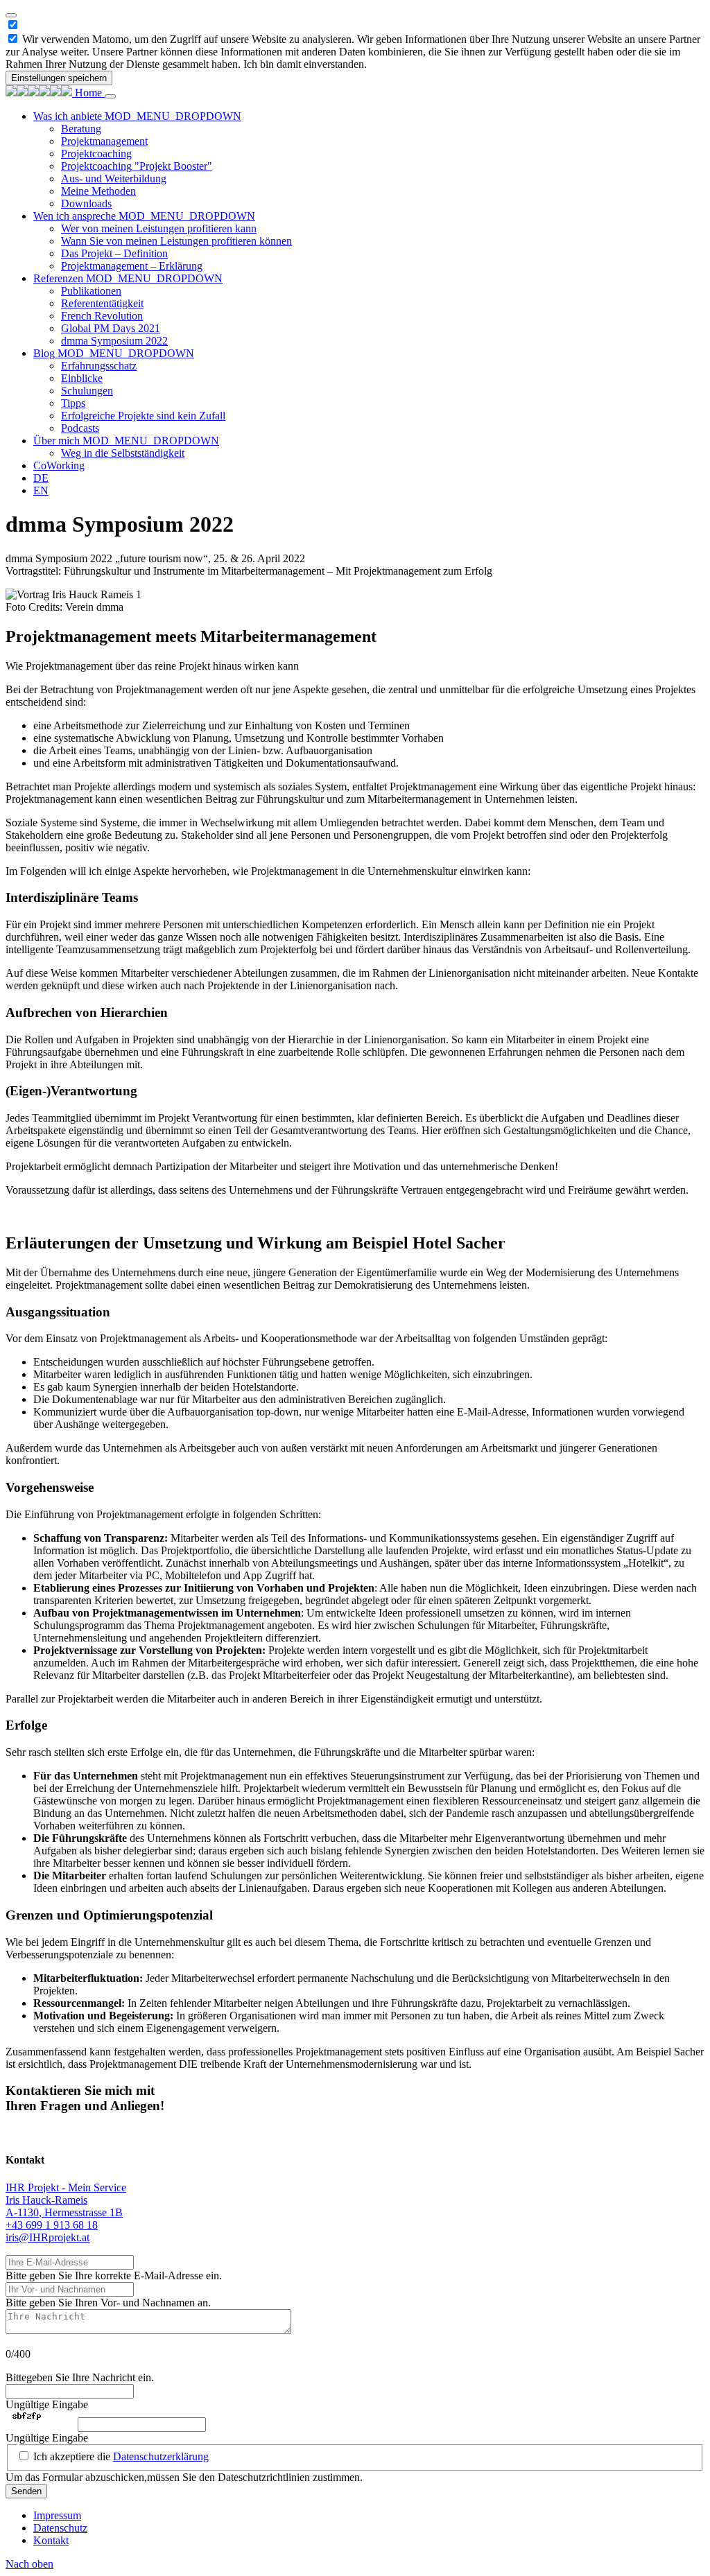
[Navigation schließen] (110, 96)
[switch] (13, 38)
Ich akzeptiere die (121, 2456)
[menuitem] (369, 160)
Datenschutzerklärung (161, 2456)
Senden (26, 2491)
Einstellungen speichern (59, 78)
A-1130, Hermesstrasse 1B (64, 2212)
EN (41, 490)
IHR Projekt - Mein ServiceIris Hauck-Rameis (66, 2194)
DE (41, 478)
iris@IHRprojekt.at (47, 2237)
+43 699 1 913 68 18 (52, 2225)
